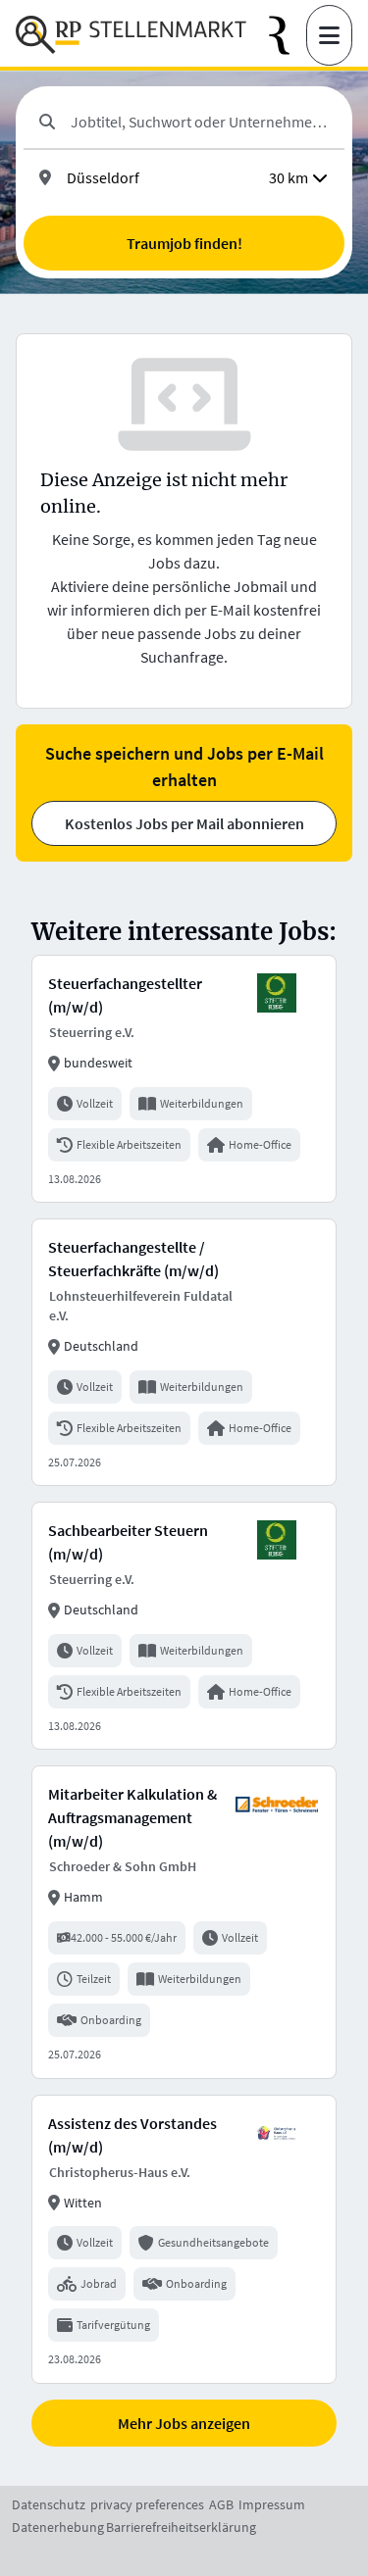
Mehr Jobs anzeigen (184, 2423)
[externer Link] (288, 36)
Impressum (272, 2504)
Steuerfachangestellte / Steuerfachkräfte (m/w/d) (133, 1259)
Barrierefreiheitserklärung (181, 2527)
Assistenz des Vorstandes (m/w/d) (132, 2135)
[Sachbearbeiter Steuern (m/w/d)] (184, 1626)
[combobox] (200, 122)
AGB (221, 2504)
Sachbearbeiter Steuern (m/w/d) (128, 1542)
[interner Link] (131, 35)
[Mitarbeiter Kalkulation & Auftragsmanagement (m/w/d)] (184, 1922)
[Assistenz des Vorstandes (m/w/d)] (184, 2239)
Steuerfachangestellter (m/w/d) (125, 995)
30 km (289, 177)
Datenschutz (49, 2504)
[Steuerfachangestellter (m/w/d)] (184, 1079)
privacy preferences (147, 2504)
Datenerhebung (58, 2527)
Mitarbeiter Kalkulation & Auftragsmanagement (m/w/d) (132, 1817)
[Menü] (329, 35)
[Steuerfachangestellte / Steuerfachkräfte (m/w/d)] (184, 1352)
